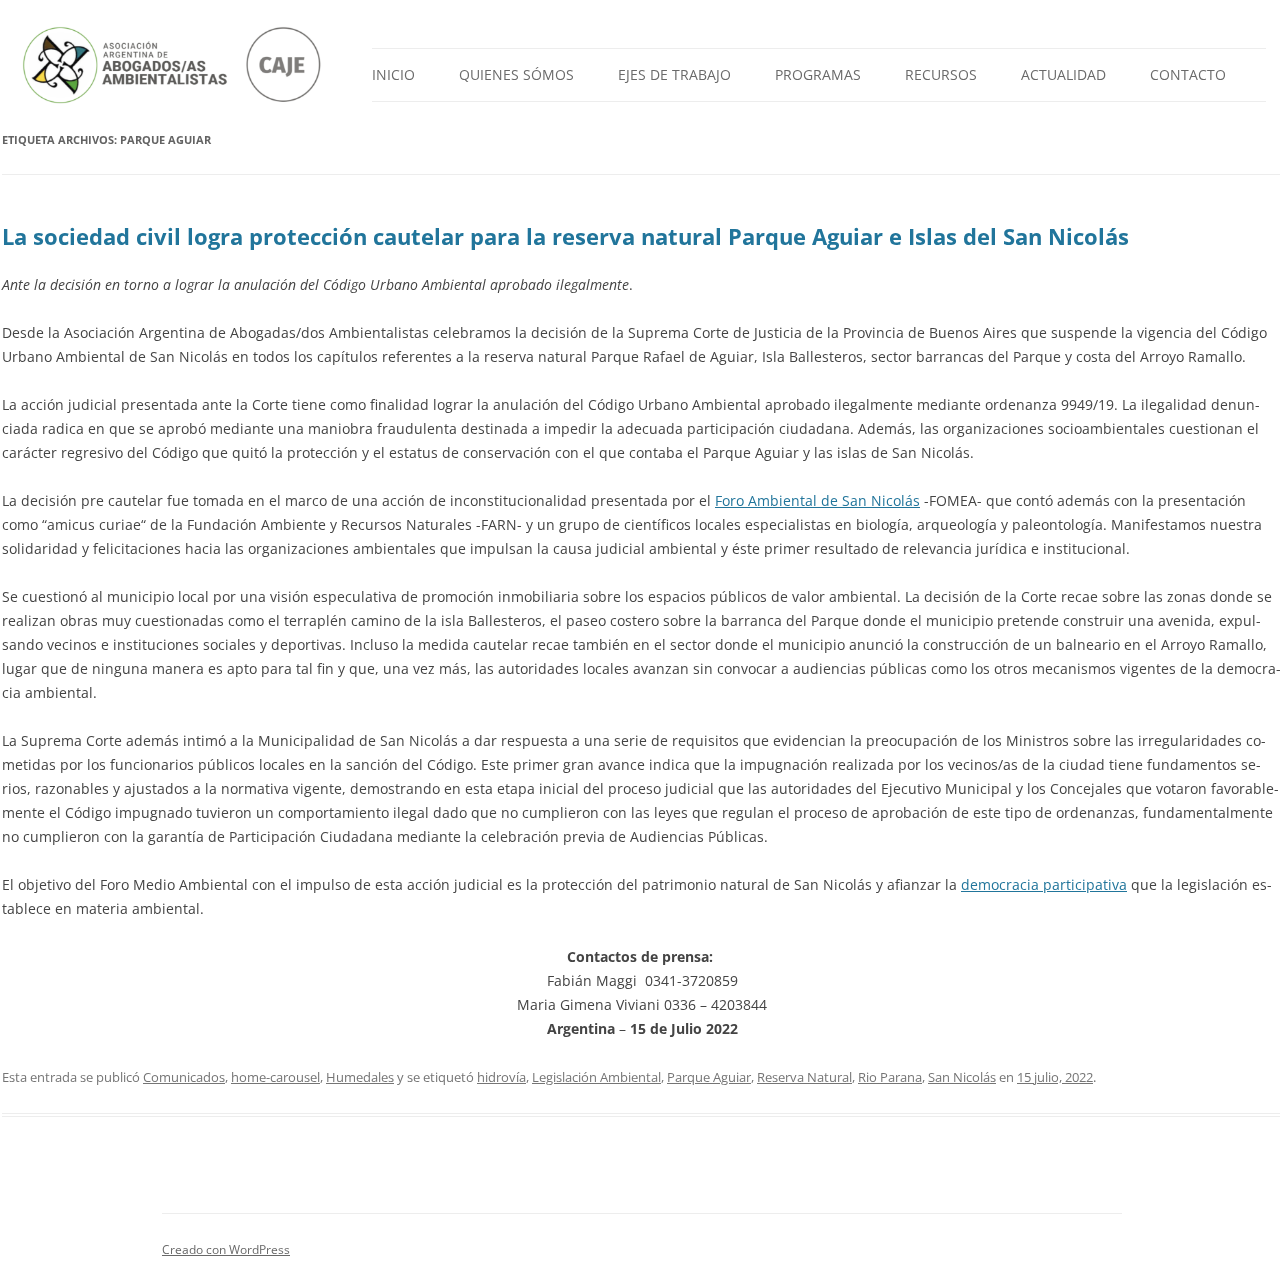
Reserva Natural (804, 1077)
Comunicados (184, 1077)
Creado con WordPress (226, 1249)
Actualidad (1063, 74)
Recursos (941, 74)
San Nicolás (962, 1077)
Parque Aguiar (709, 1077)
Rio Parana (890, 1077)
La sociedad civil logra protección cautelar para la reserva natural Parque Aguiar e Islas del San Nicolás (565, 236)
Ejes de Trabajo (674, 74)
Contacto (1188, 74)
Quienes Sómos (516, 74)
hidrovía (501, 1077)
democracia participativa (1044, 884)
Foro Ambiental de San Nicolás (817, 500)
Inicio (393, 74)
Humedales (360, 1077)
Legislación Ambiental (596, 1077)
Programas (818, 74)
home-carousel (275, 1077)
